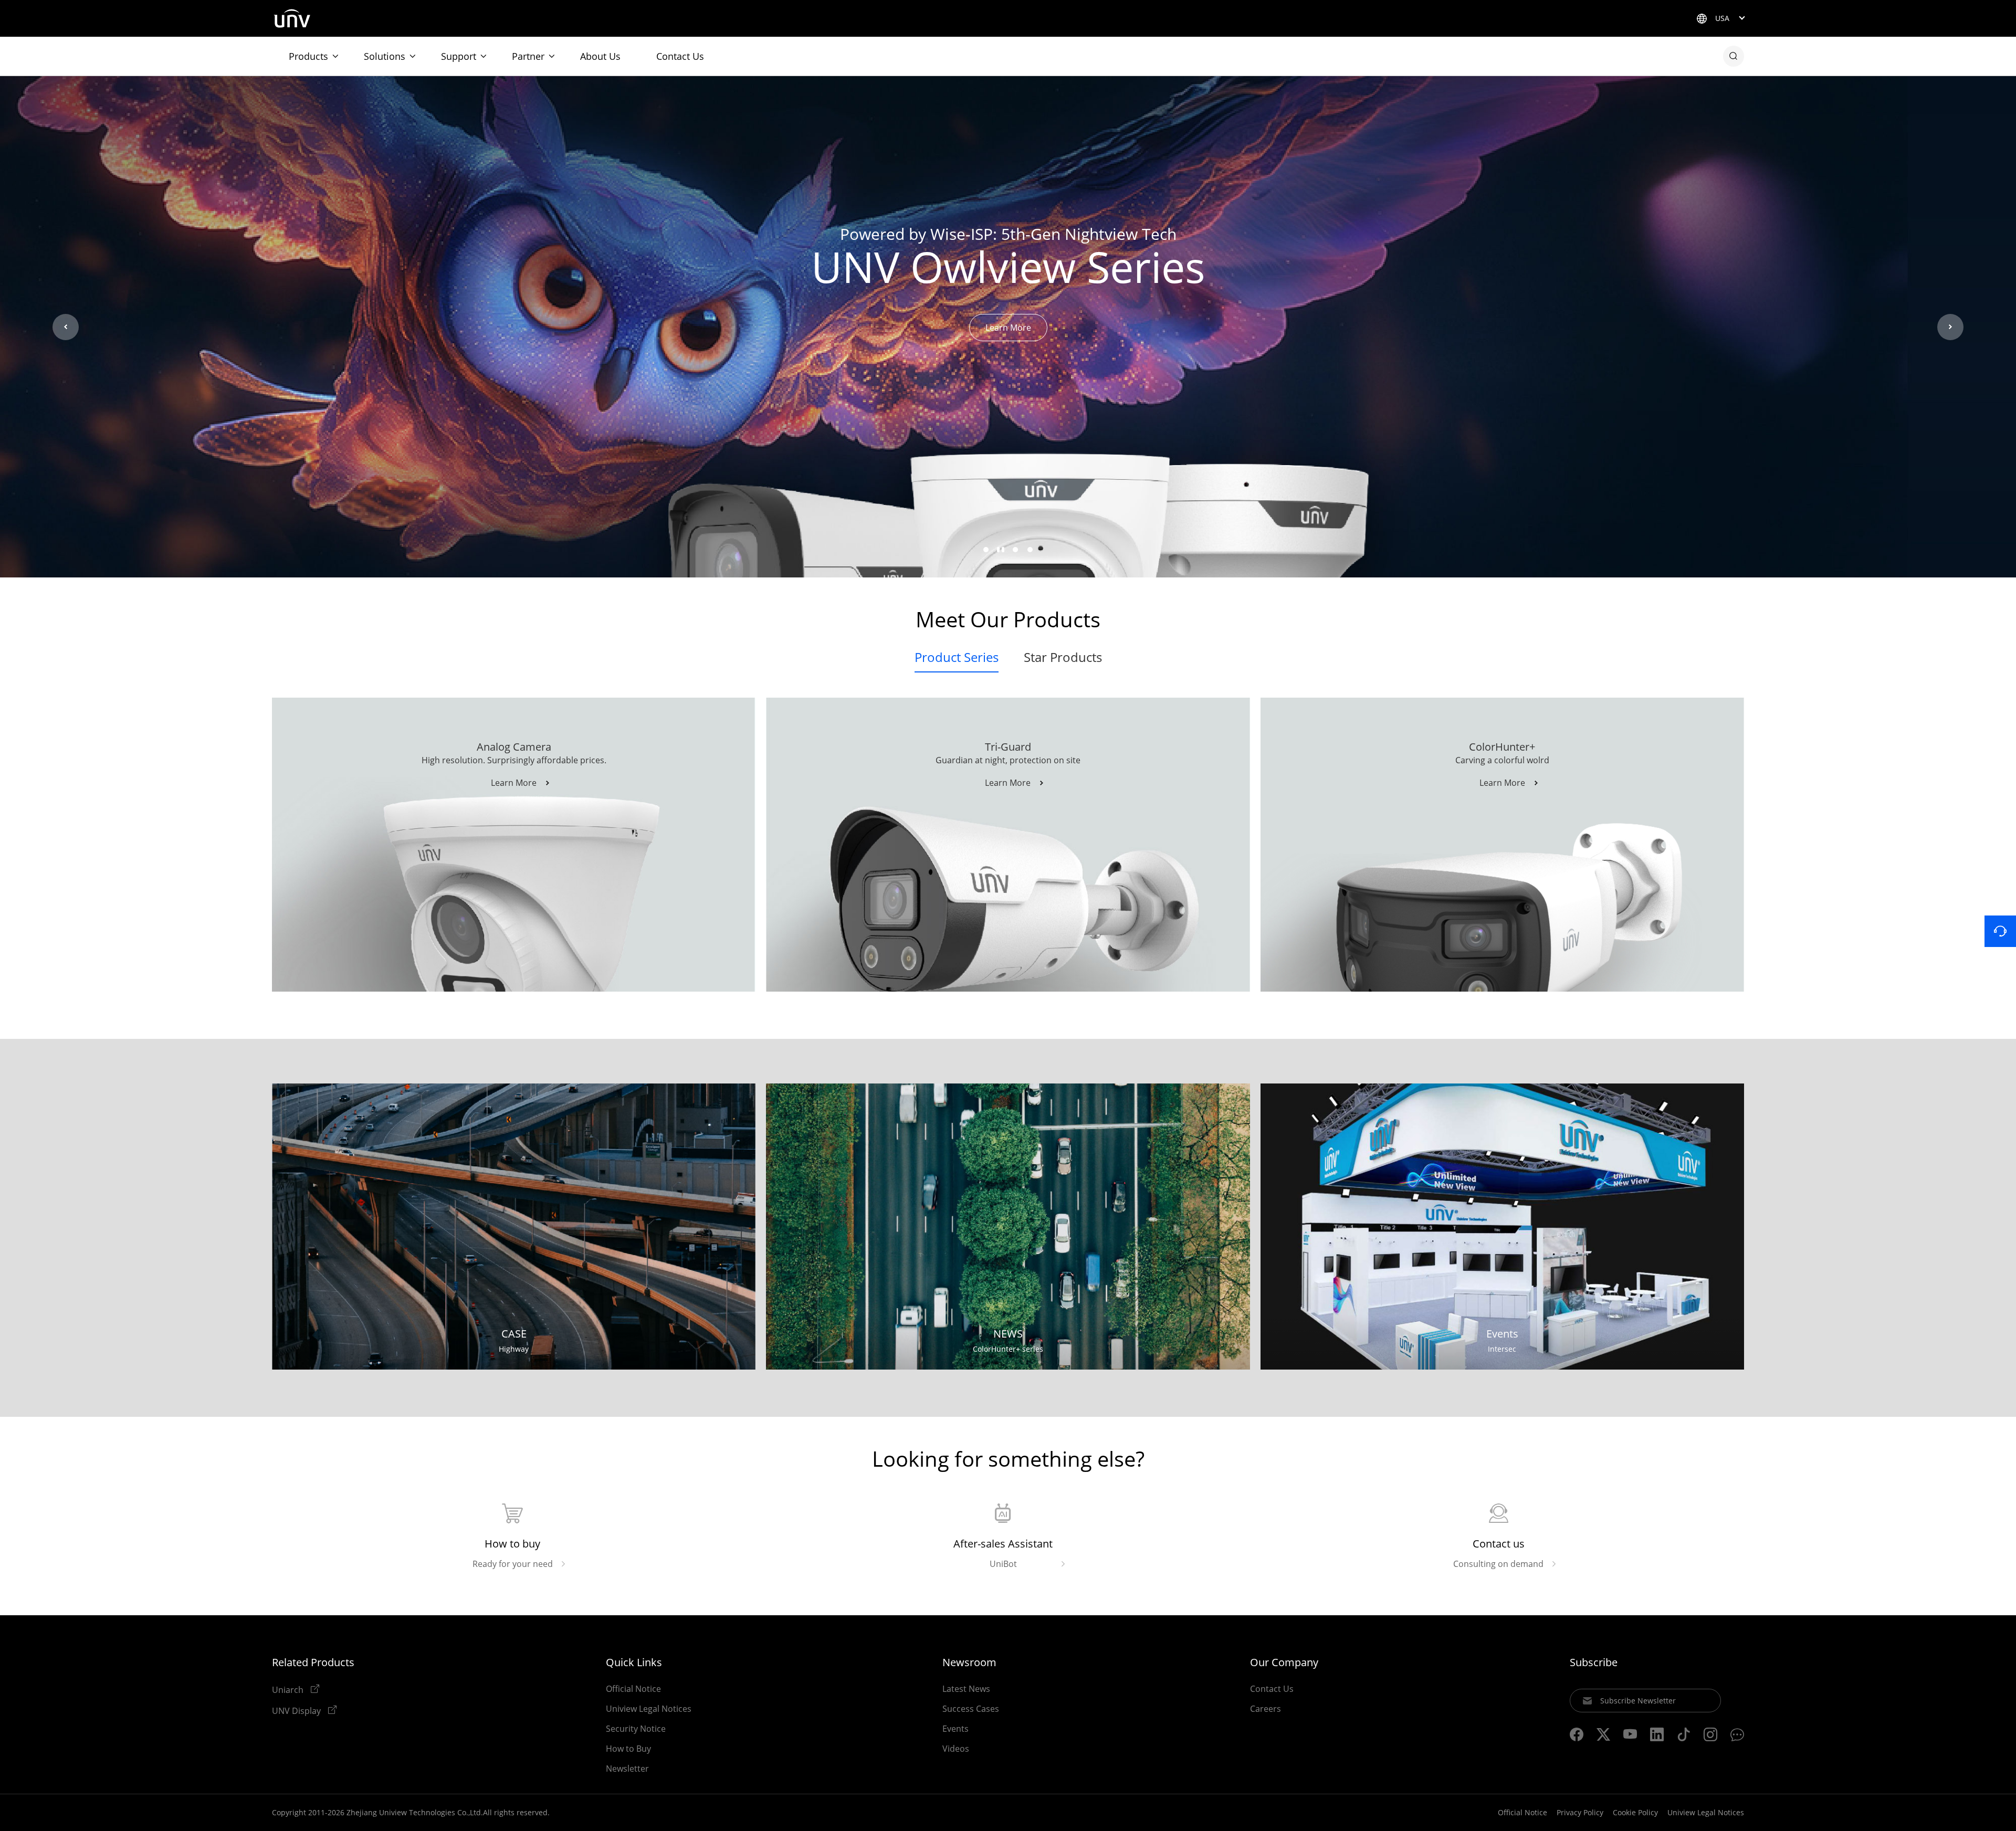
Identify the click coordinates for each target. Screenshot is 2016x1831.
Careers (1266, 1709)
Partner (528, 56)
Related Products (313, 1662)
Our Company (1284, 1662)
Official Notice (633, 1689)
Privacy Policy (1580, 1812)
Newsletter (627, 1769)
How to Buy (628, 1749)
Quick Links (634, 1662)
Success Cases (971, 1709)
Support (459, 56)
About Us (600, 56)
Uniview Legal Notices (649, 1709)
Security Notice (636, 1729)
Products (308, 56)
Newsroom (969, 1662)
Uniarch (289, 1689)
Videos (956, 1749)
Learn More (1008, 328)
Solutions (385, 56)
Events (955, 1729)
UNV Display (297, 1710)
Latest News (966, 1689)
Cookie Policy (1635, 1812)
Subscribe (1594, 1662)
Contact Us (680, 56)
